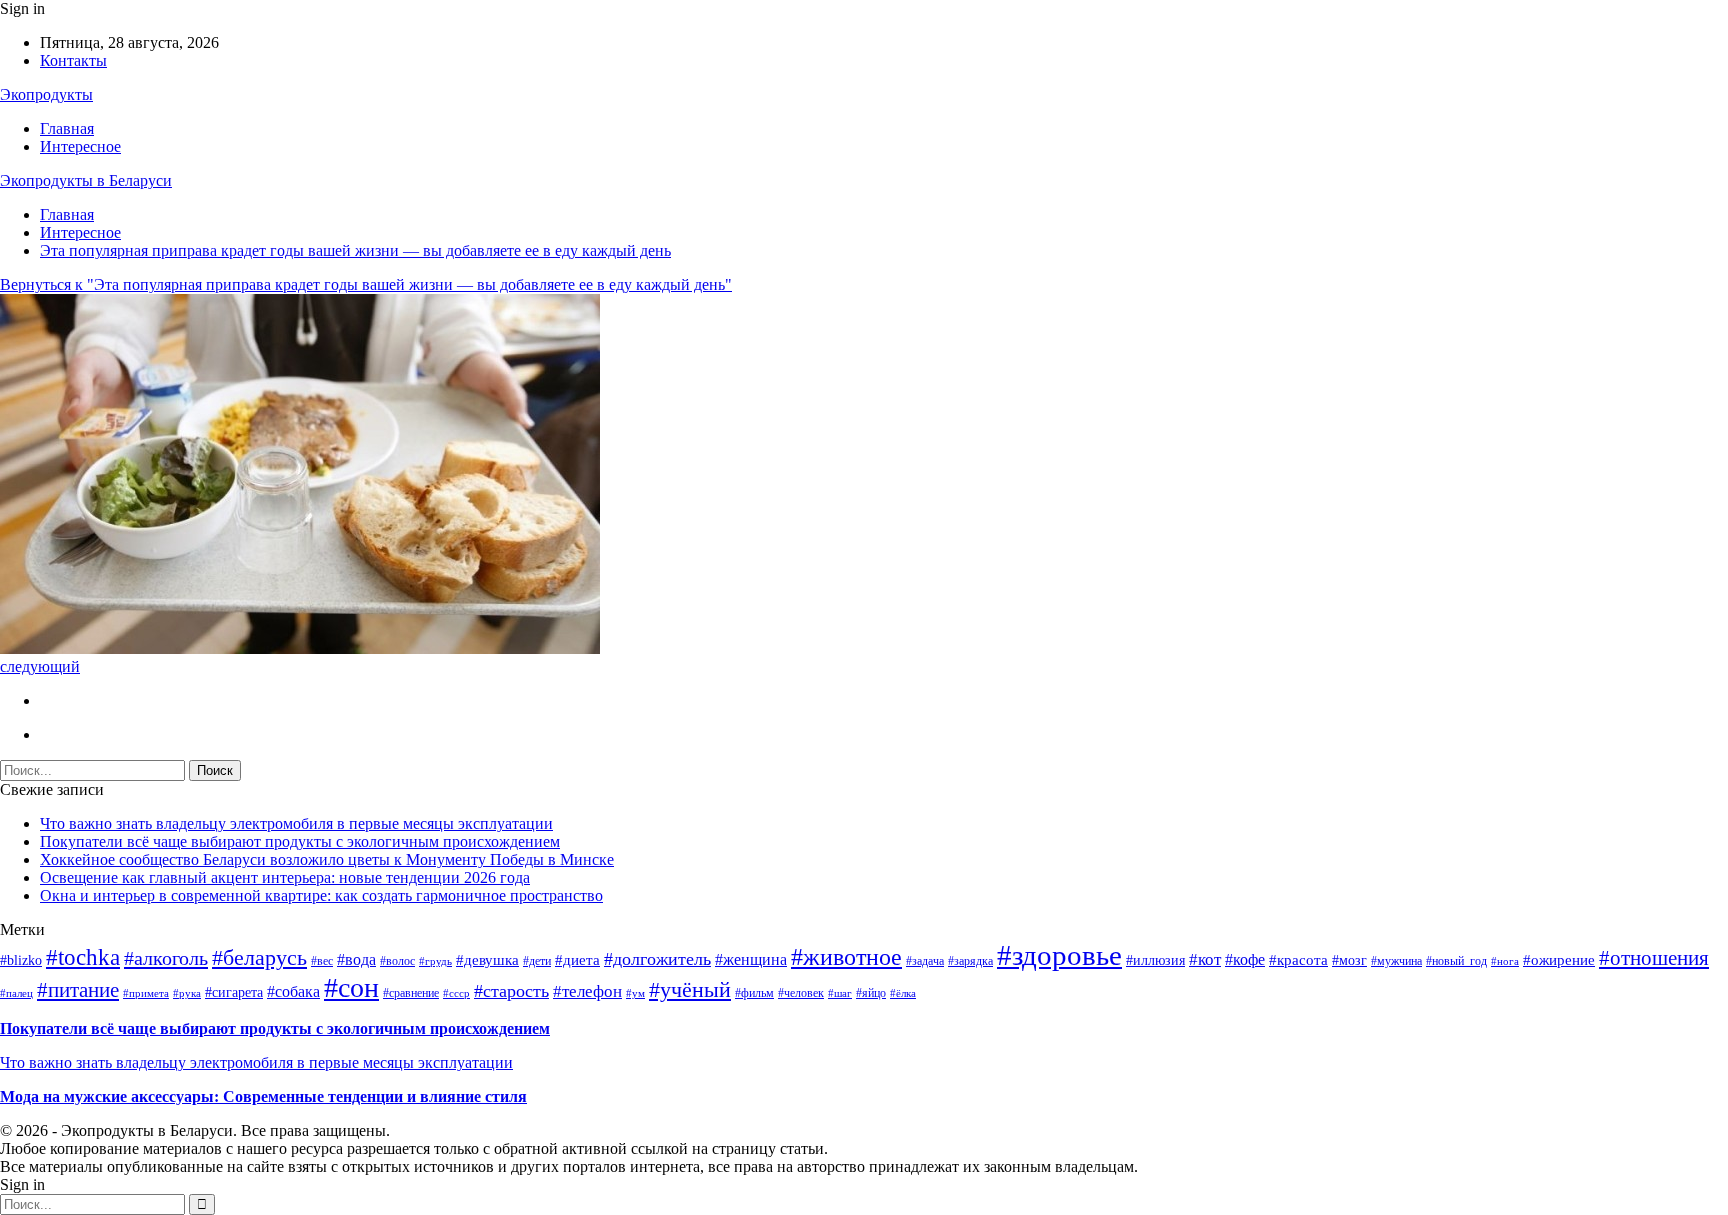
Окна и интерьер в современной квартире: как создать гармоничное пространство (321, 895)
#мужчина (1396, 961)
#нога (1505, 961)
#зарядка (970, 961)
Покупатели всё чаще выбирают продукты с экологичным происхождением (300, 841)
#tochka (83, 957)
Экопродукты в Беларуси (86, 180)
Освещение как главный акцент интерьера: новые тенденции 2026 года (285, 877)
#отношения (1654, 958)
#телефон (587, 991)
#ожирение (1559, 960)
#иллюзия (1155, 960)
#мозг (1349, 960)
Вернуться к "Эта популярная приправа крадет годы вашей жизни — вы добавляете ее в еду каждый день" (366, 284)
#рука (187, 993)
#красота (1298, 960)
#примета (146, 993)
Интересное (80, 146)
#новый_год (1456, 961)
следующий (40, 666)
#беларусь (259, 957)
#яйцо (871, 993)
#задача (925, 961)
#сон (351, 987)
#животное (846, 957)
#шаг (840, 993)
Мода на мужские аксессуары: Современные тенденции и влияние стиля (263, 1096)
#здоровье (1059, 955)
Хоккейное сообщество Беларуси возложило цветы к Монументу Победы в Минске (327, 859)
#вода (356, 959)
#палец (16, 993)
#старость (511, 991)
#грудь (435, 961)
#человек (801, 993)
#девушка (487, 960)
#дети (537, 961)
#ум (635, 993)
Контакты (73, 60)
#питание (78, 990)
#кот (1205, 959)
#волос (397, 961)
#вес (322, 961)
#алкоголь (166, 958)
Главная (67, 128)
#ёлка (903, 993)
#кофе (1245, 959)
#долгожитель (657, 959)
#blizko (21, 960)
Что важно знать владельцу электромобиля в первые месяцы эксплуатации (296, 823)
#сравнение (411, 993)
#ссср (456, 993)
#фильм (754, 993)
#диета (577, 960)
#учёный (690, 989)
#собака (293, 991)
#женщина (751, 959)
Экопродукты (46, 94)
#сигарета (234, 992)
